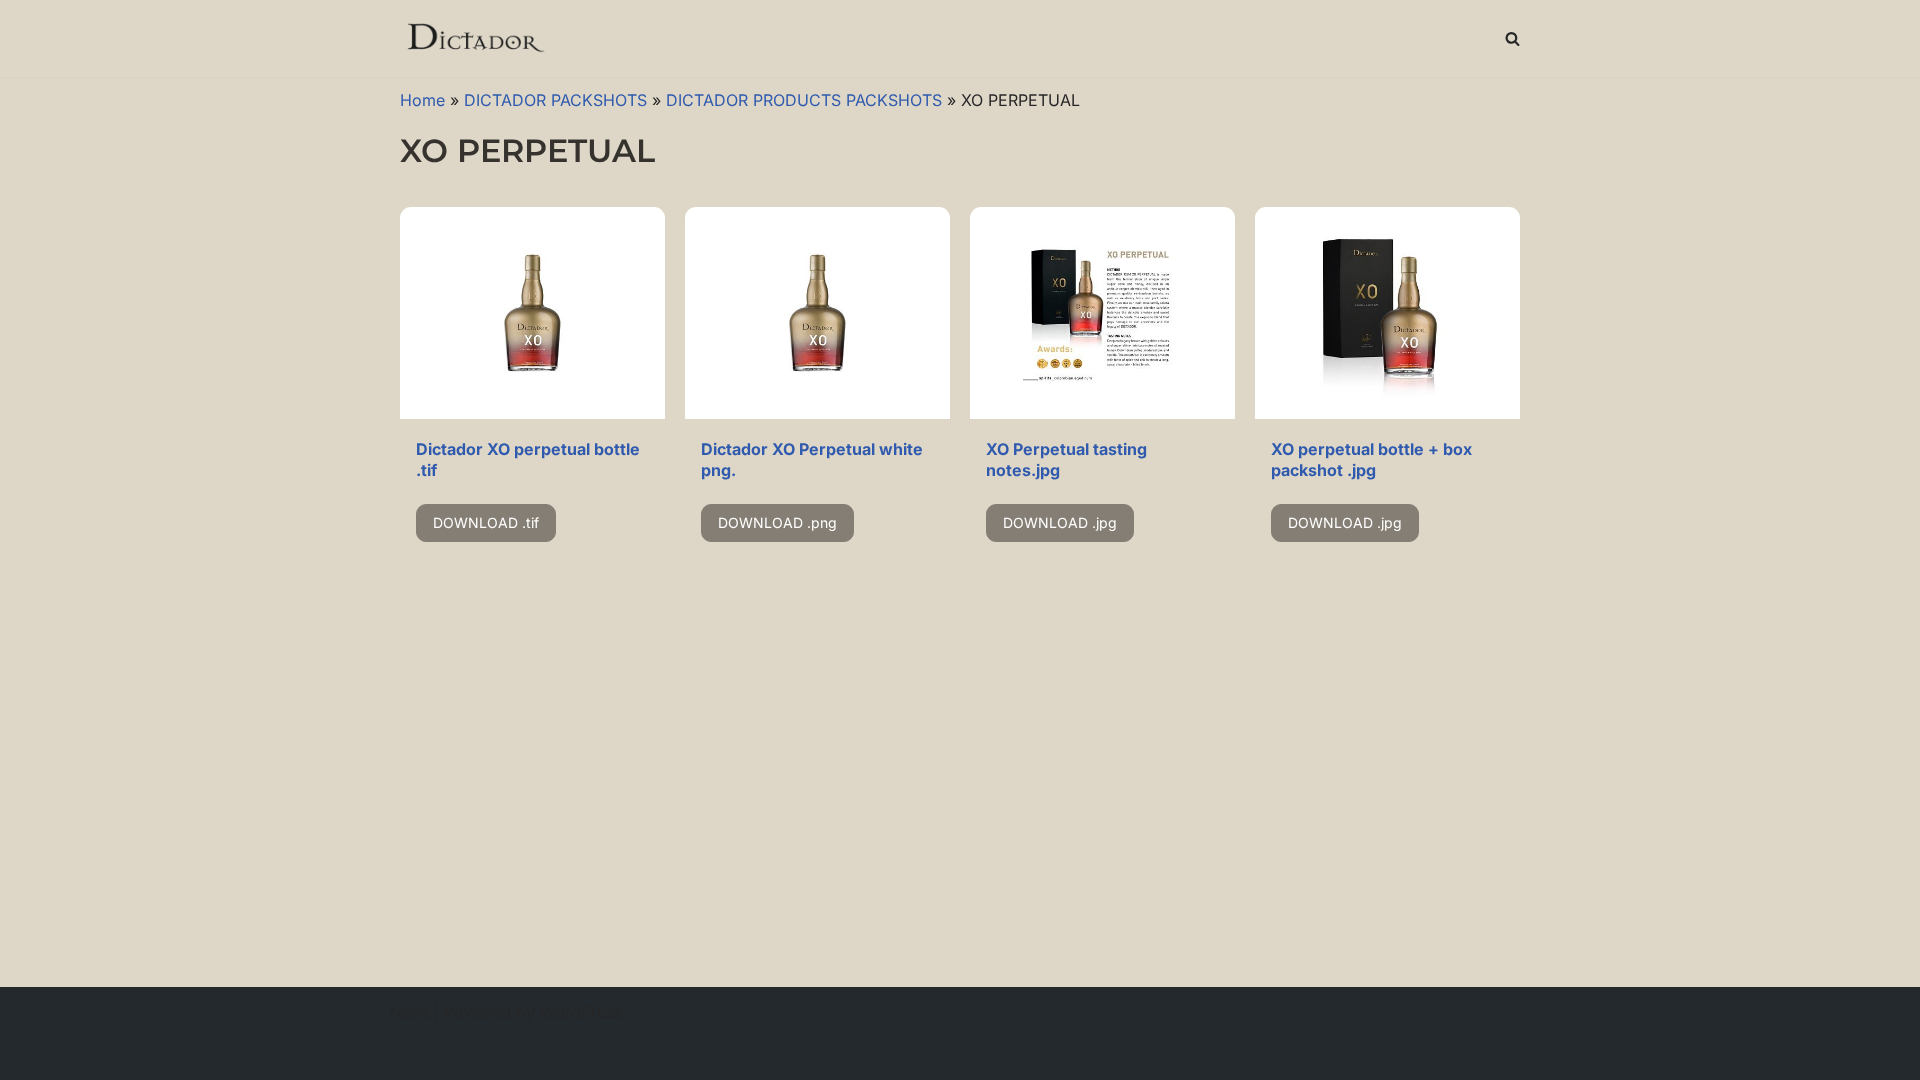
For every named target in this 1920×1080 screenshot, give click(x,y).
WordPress (581, 1012)
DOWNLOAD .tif (486, 522)
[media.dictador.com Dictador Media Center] (474, 38)
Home (422, 100)
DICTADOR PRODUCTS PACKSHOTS (804, 100)
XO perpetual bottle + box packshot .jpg (1371, 459)
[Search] (1512, 38)
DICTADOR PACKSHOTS (555, 100)
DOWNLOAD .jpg (1060, 522)
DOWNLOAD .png (777, 522)
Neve (409, 1012)
